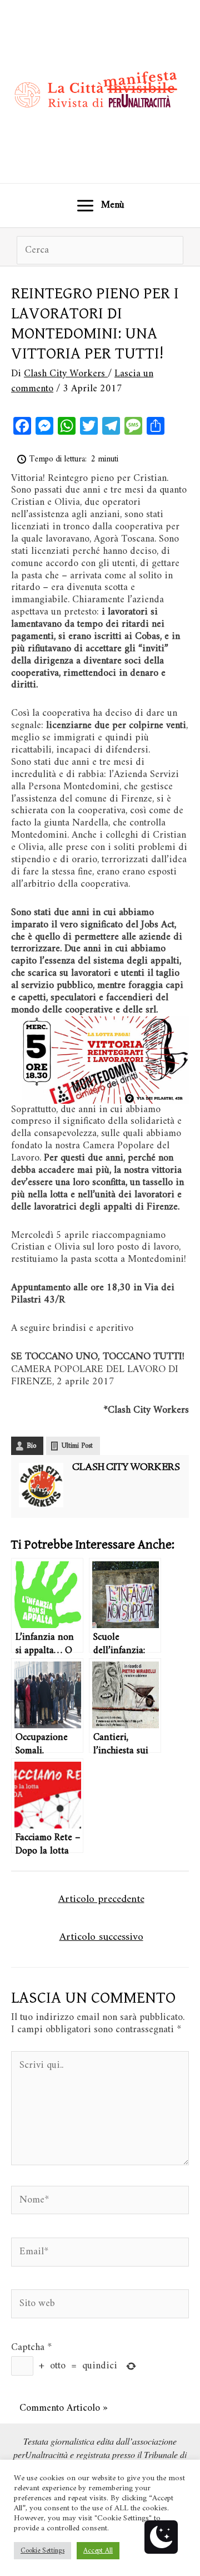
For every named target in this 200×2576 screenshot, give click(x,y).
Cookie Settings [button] (42, 2551)
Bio (31, 1446)
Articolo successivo (101, 1937)
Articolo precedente (101, 1899)
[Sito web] (100, 2306)
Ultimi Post (77, 1446)
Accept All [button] (98, 2551)
